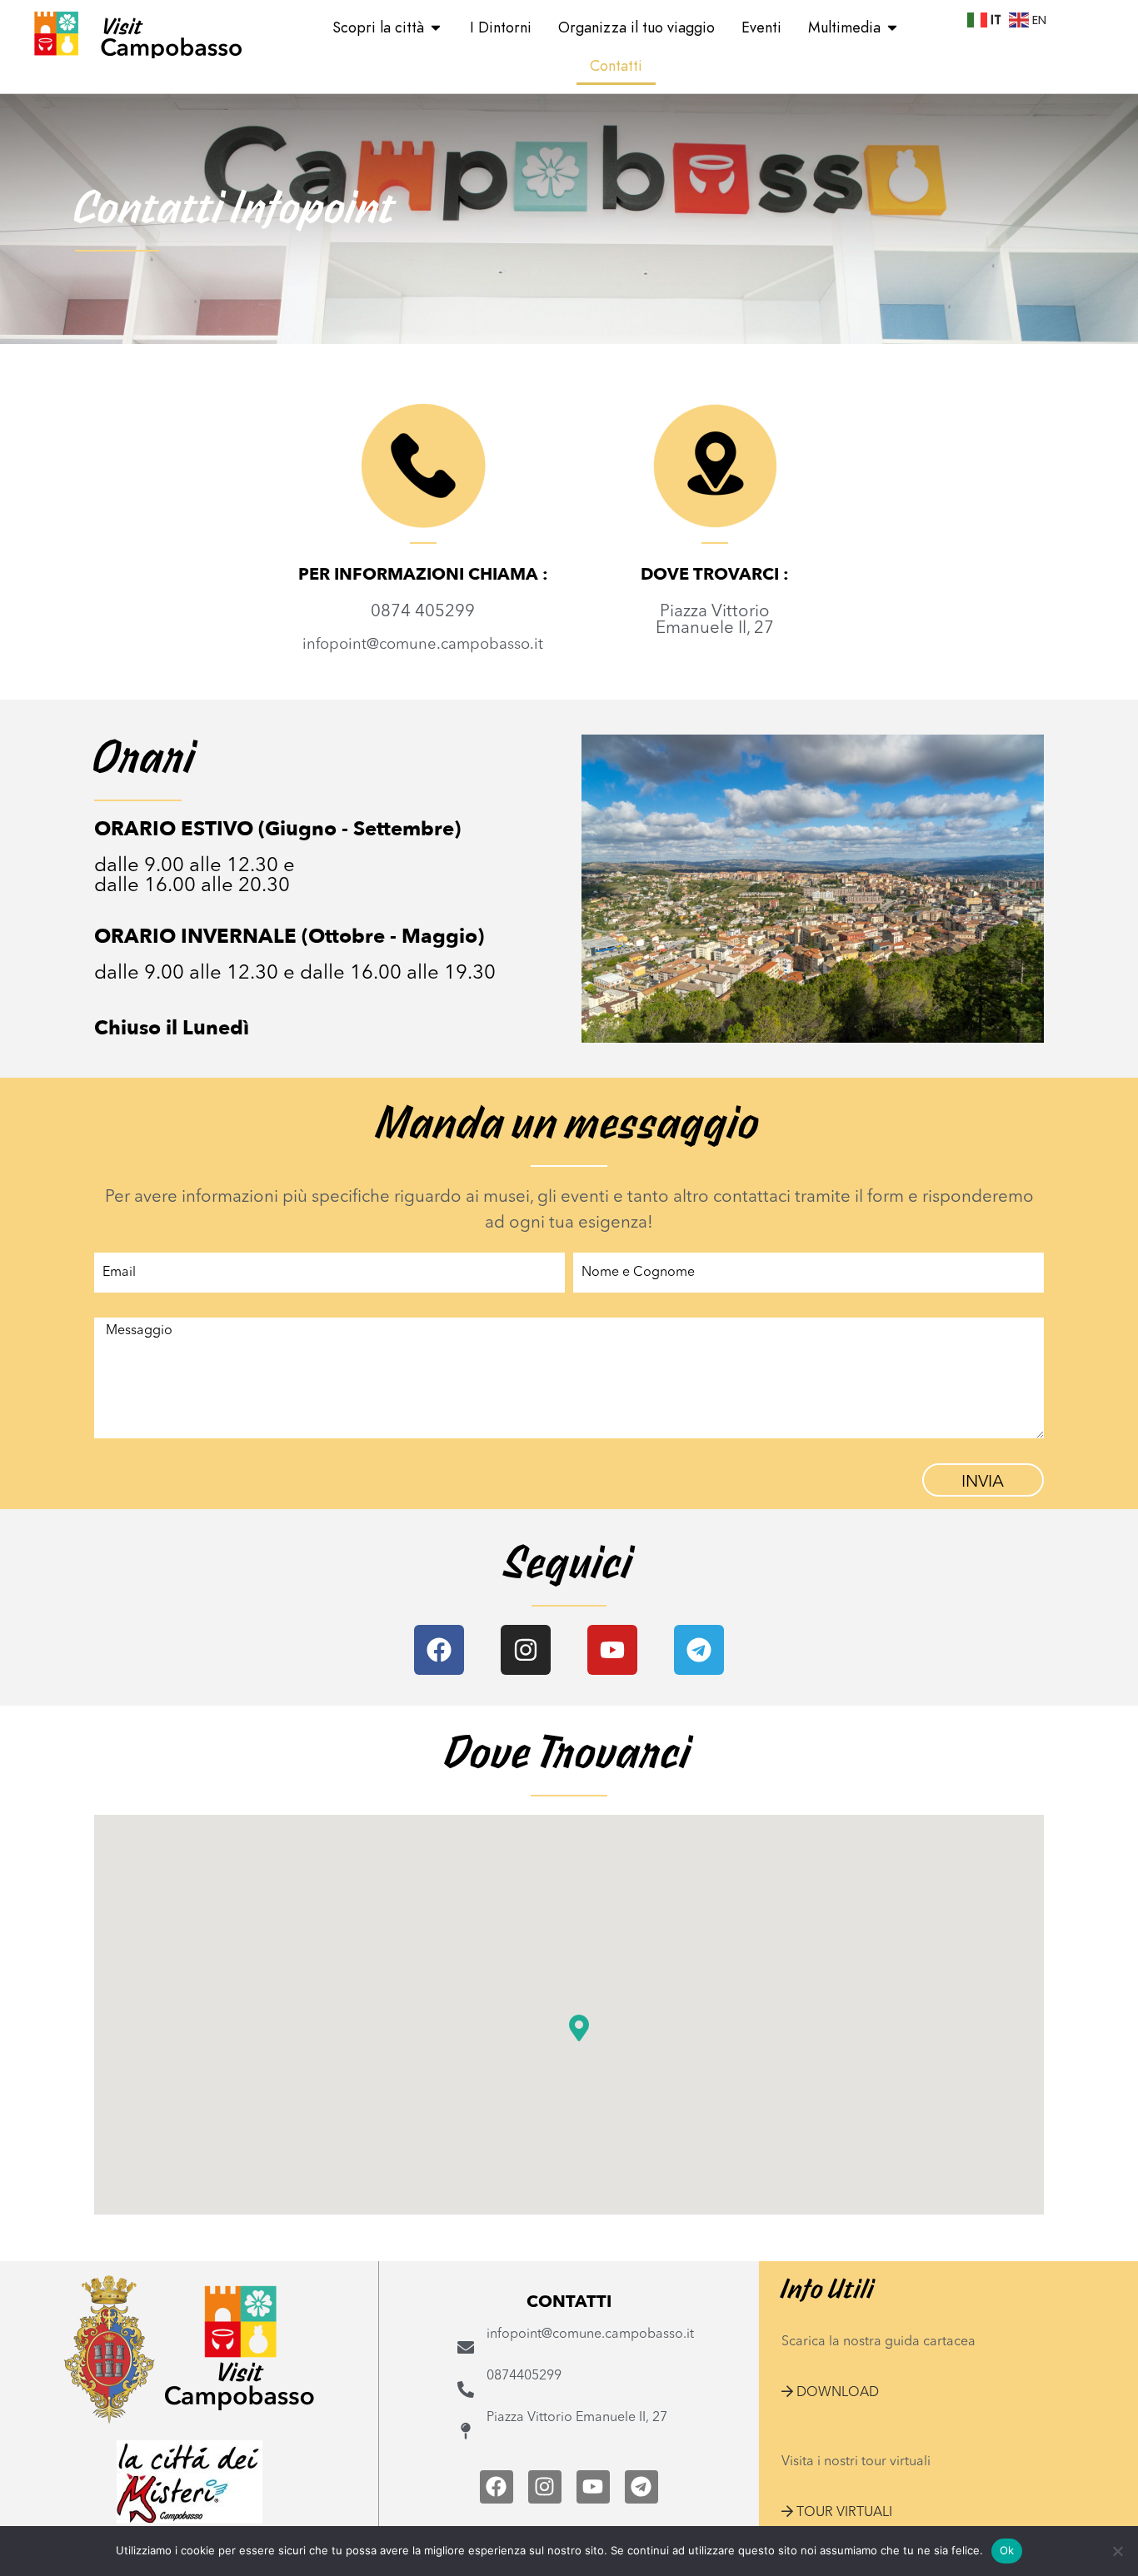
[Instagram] (526, 1650)
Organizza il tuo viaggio (636, 27)
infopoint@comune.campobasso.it (423, 645)
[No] (1117, 2551)
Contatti (616, 65)
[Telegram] (699, 1650)
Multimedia (844, 27)
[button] (830, 2393)
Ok (1007, 2550)
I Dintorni (501, 27)
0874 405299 (423, 612)
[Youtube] (612, 1650)
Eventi (761, 27)
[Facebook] (439, 1650)
